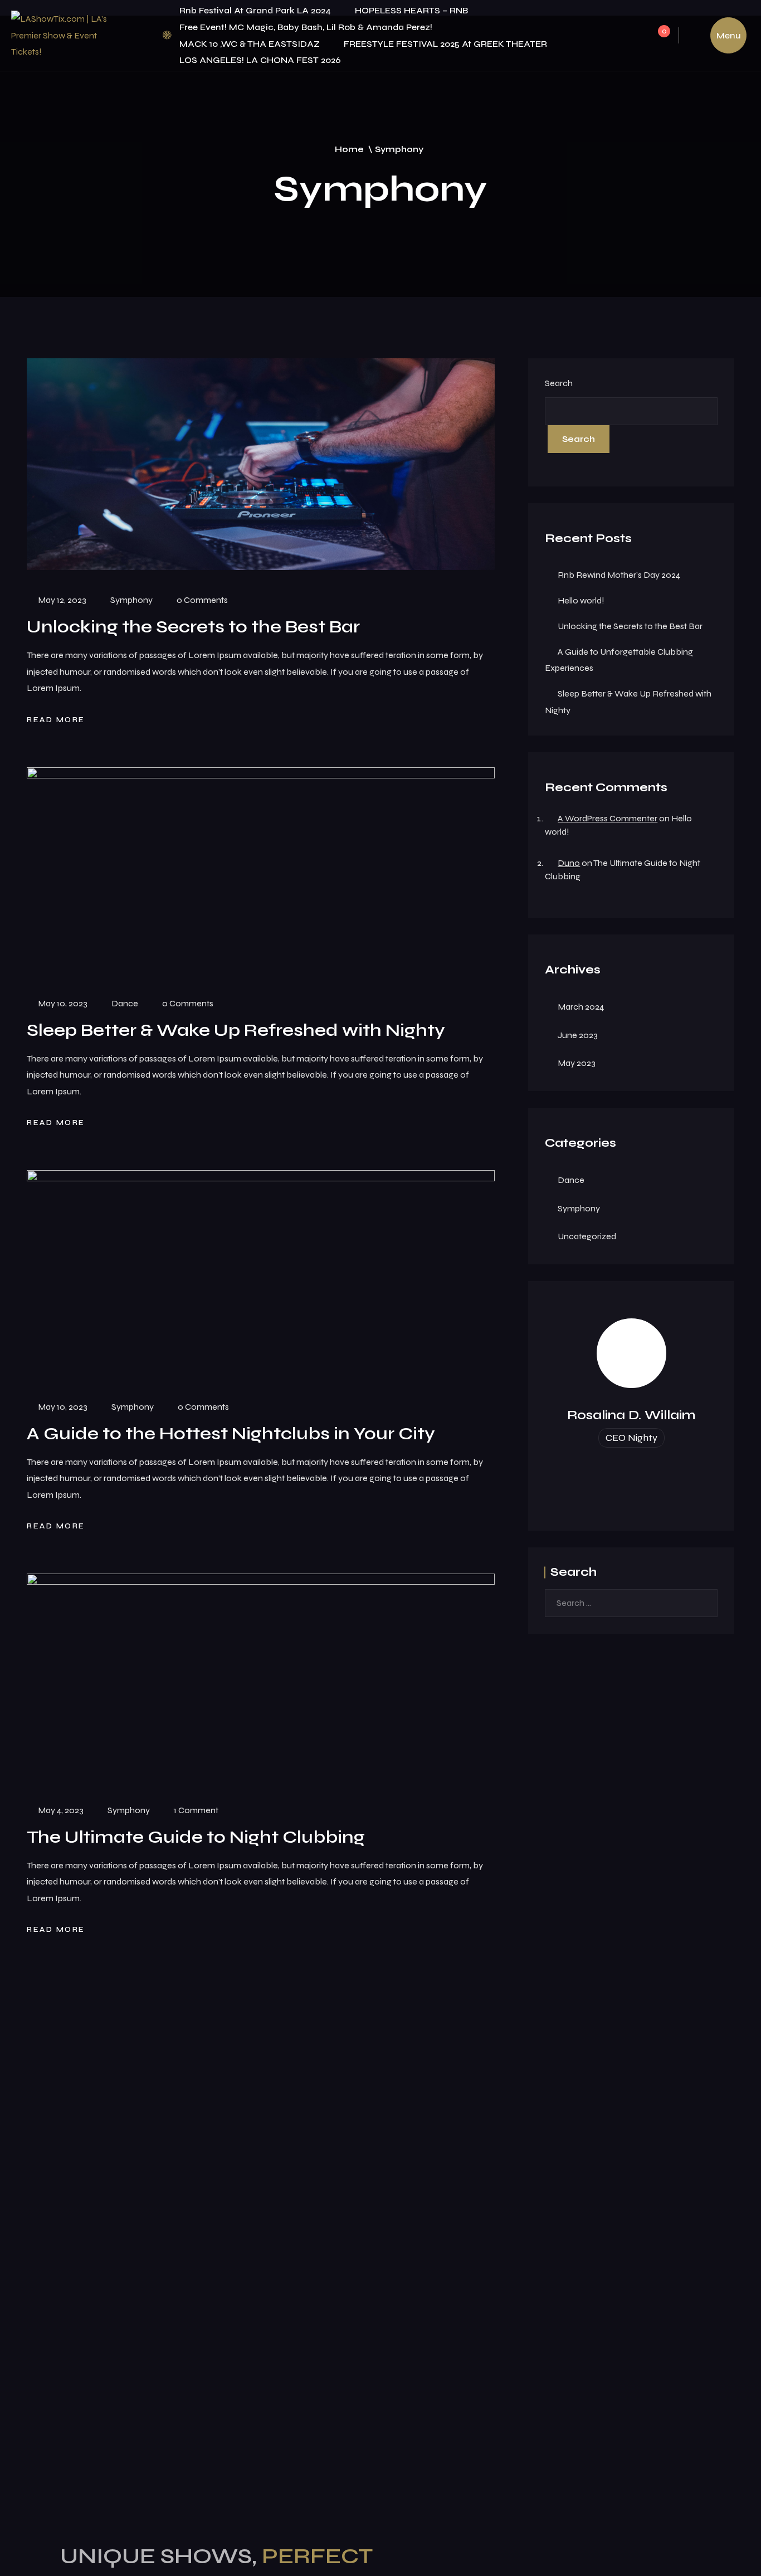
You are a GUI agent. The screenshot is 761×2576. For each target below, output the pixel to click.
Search (559, 383)
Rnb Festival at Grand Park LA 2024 (255, 10)
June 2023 (578, 1035)
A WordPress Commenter (608, 818)
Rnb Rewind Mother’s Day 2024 (619, 575)
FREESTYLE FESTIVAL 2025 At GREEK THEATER (445, 44)
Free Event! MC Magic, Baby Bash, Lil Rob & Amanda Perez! (306, 27)
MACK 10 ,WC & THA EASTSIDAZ (250, 44)
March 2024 (581, 1007)
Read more (57, 719)
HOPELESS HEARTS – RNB (411, 10)
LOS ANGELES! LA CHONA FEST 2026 (260, 60)
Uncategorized (587, 1236)
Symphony (131, 600)
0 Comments (202, 600)
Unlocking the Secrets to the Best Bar (630, 626)
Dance (125, 1003)
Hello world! (581, 600)
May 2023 (577, 1063)
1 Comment (196, 1810)
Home (349, 149)
